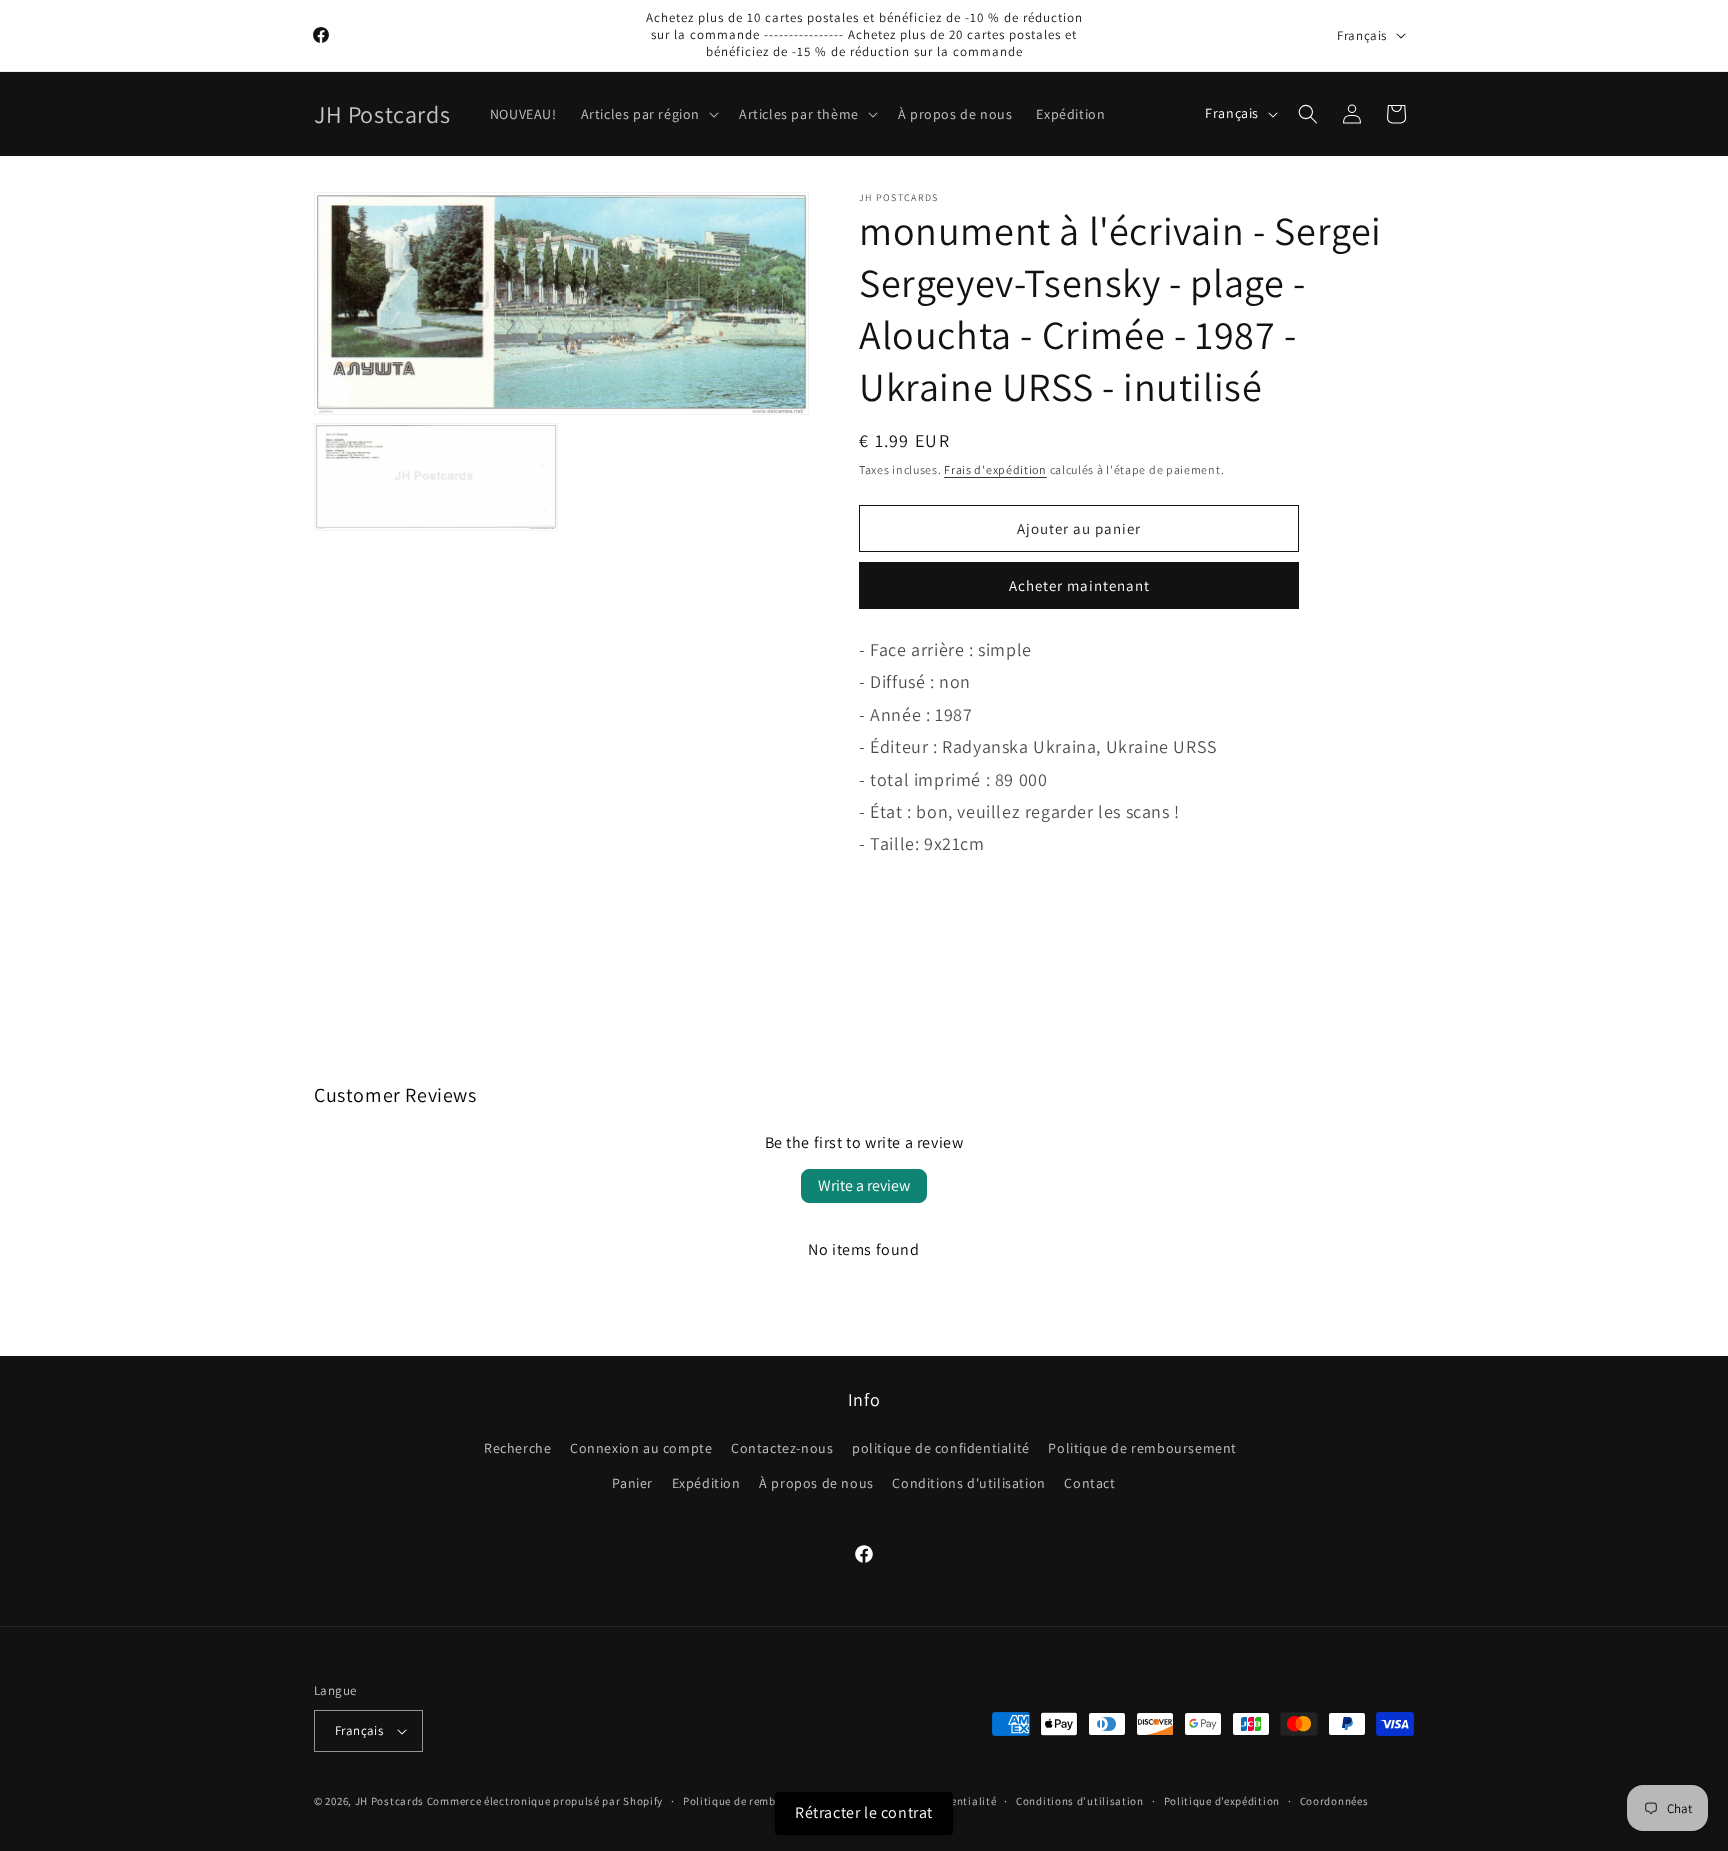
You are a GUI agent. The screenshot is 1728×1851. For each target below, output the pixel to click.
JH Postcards (389, 1801)
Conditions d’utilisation (1080, 1801)
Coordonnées (1334, 1801)
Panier (632, 1483)
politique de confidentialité (941, 1448)
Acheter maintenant (1079, 585)
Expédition (706, 1483)
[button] (648, 114)
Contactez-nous (782, 1448)
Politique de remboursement (1142, 1448)
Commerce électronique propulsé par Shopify (545, 1801)
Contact (1089, 1483)
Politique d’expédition (1222, 1801)
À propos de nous (816, 1483)
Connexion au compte (641, 1448)
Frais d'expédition (995, 469)
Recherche (517, 1448)
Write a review (864, 1185)
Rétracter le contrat (864, 1812)
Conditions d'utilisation (968, 1483)
